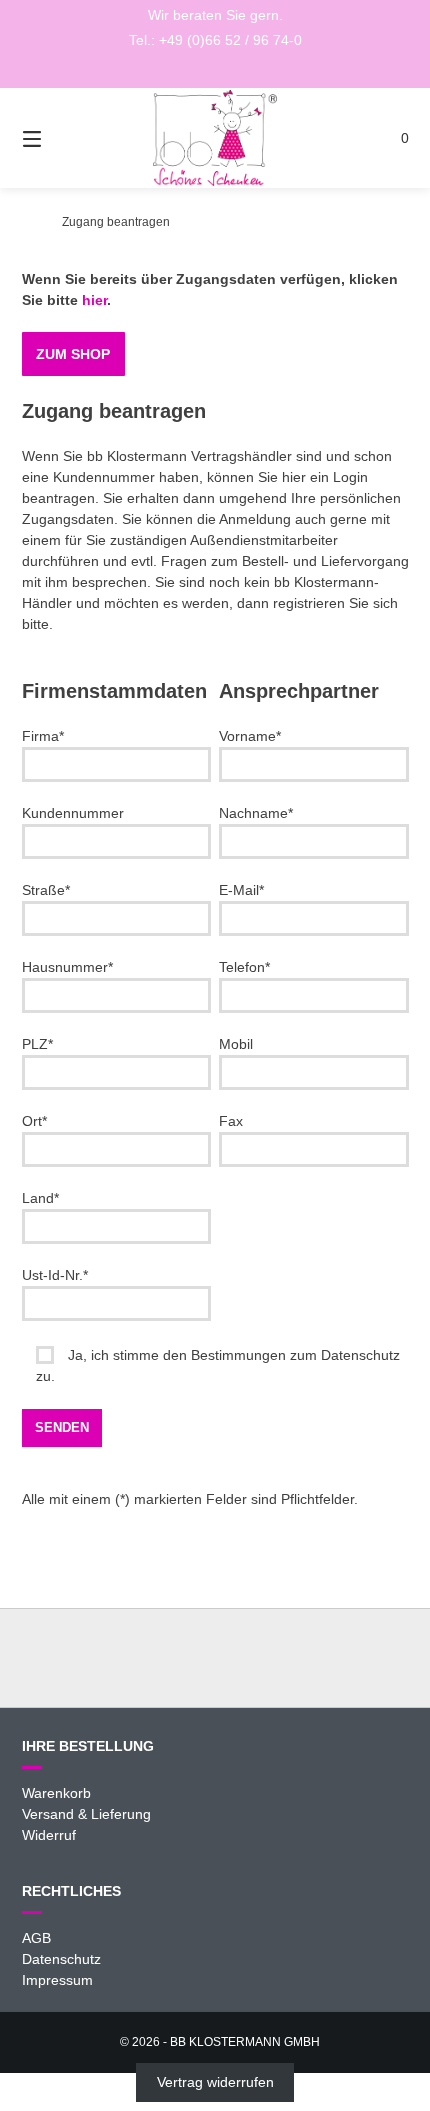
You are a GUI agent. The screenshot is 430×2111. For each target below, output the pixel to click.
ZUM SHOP (73, 354)
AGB (36, 1938)
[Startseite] (215, 138)
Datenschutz (61, 1959)
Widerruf (49, 1835)
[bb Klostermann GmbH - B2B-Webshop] (27, 222)
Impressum (57, 1980)
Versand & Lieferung (86, 1814)
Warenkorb (56, 1793)
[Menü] (60, 138)
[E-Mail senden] (215, 69)
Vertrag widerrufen (215, 2083)
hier (94, 300)
